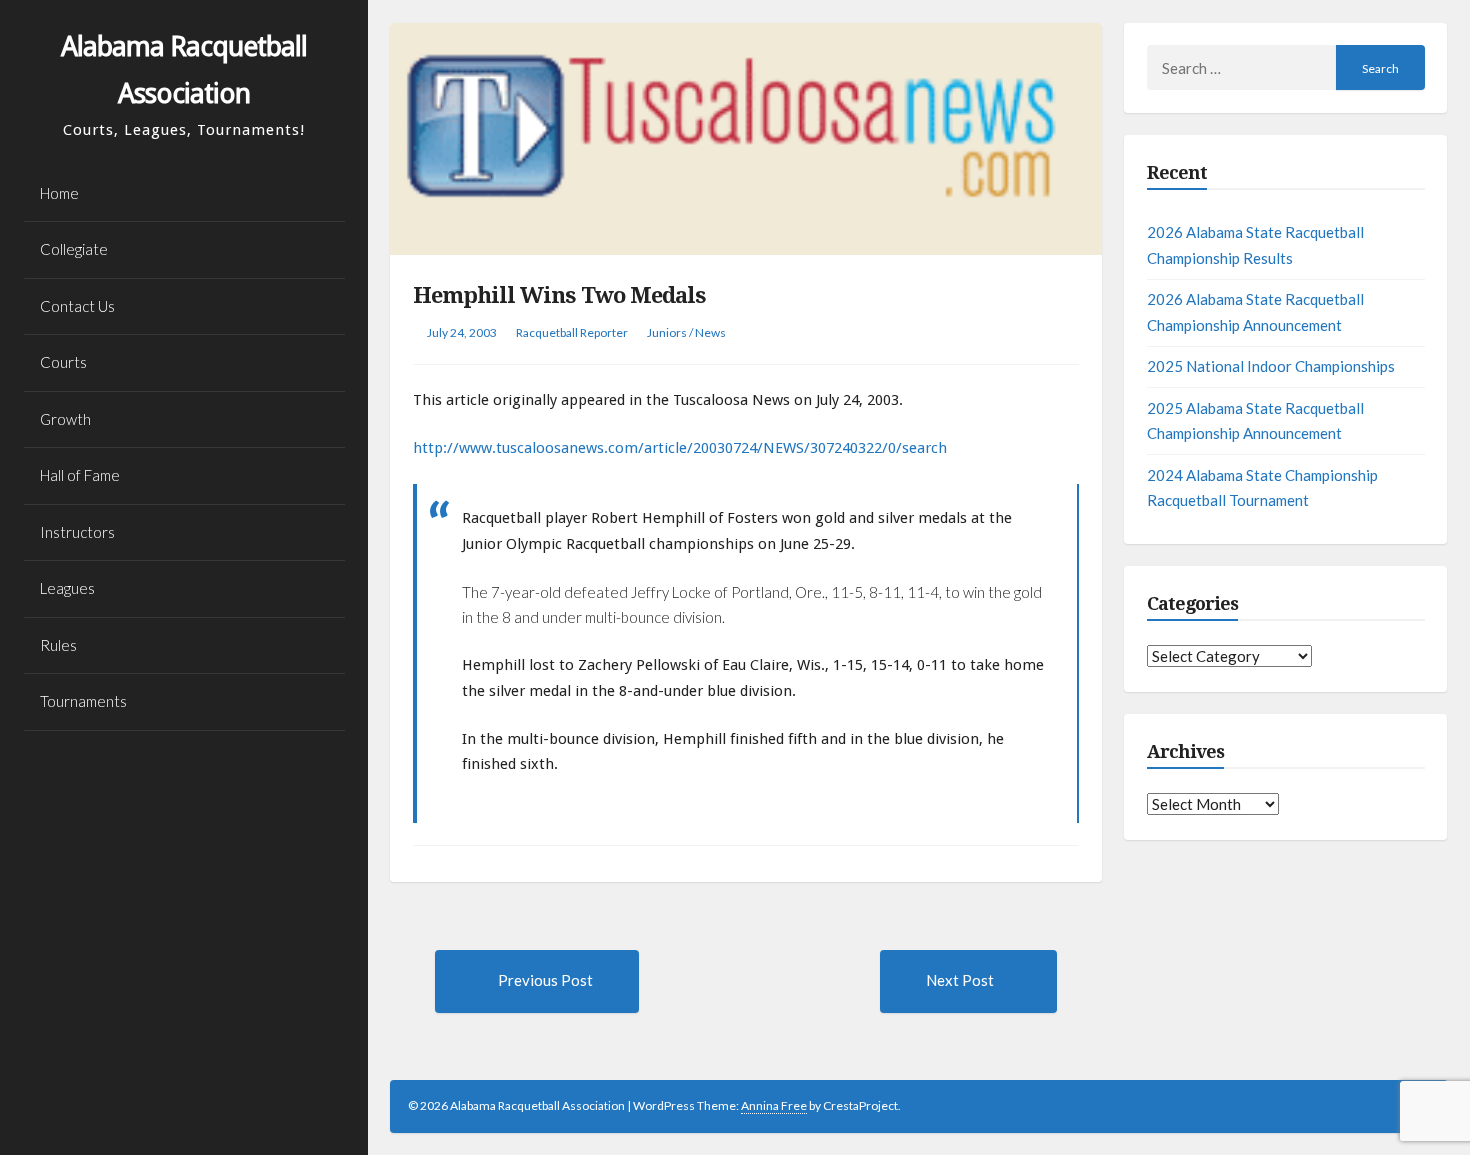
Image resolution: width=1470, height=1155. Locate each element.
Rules (58, 645)
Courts (63, 362)
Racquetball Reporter (572, 332)
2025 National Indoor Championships (1271, 366)
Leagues (67, 588)
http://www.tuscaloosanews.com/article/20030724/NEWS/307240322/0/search (680, 448)
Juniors (667, 332)
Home (59, 193)
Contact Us (77, 306)
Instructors (77, 532)
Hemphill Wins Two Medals (559, 295)
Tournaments (83, 701)
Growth (65, 419)
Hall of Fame (80, 475)
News (710, 332)
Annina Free (774, 1105)
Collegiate (74, 249)
